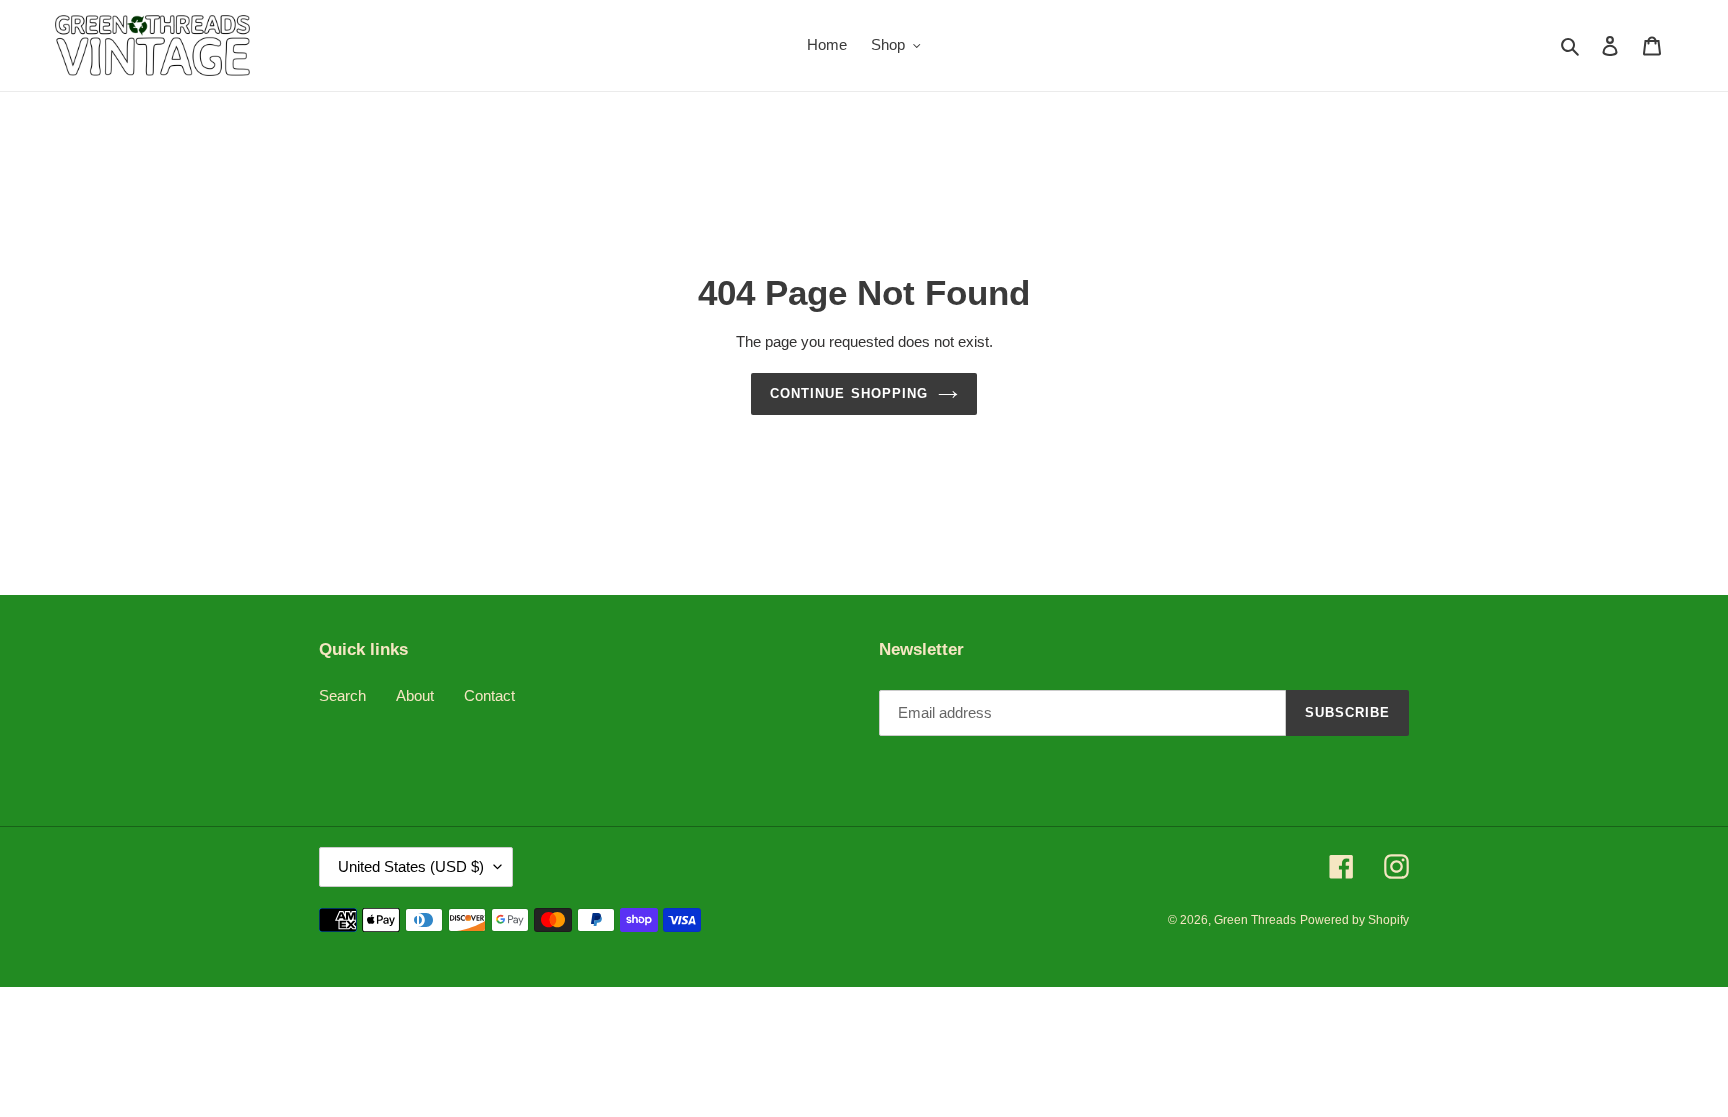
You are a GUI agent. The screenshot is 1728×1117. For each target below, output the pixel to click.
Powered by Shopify (1354, 920)
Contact (489, 695)
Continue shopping (849, 393)
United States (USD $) (411, 866)
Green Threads (1255, 920)
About (415, 695)
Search (342, 695)
